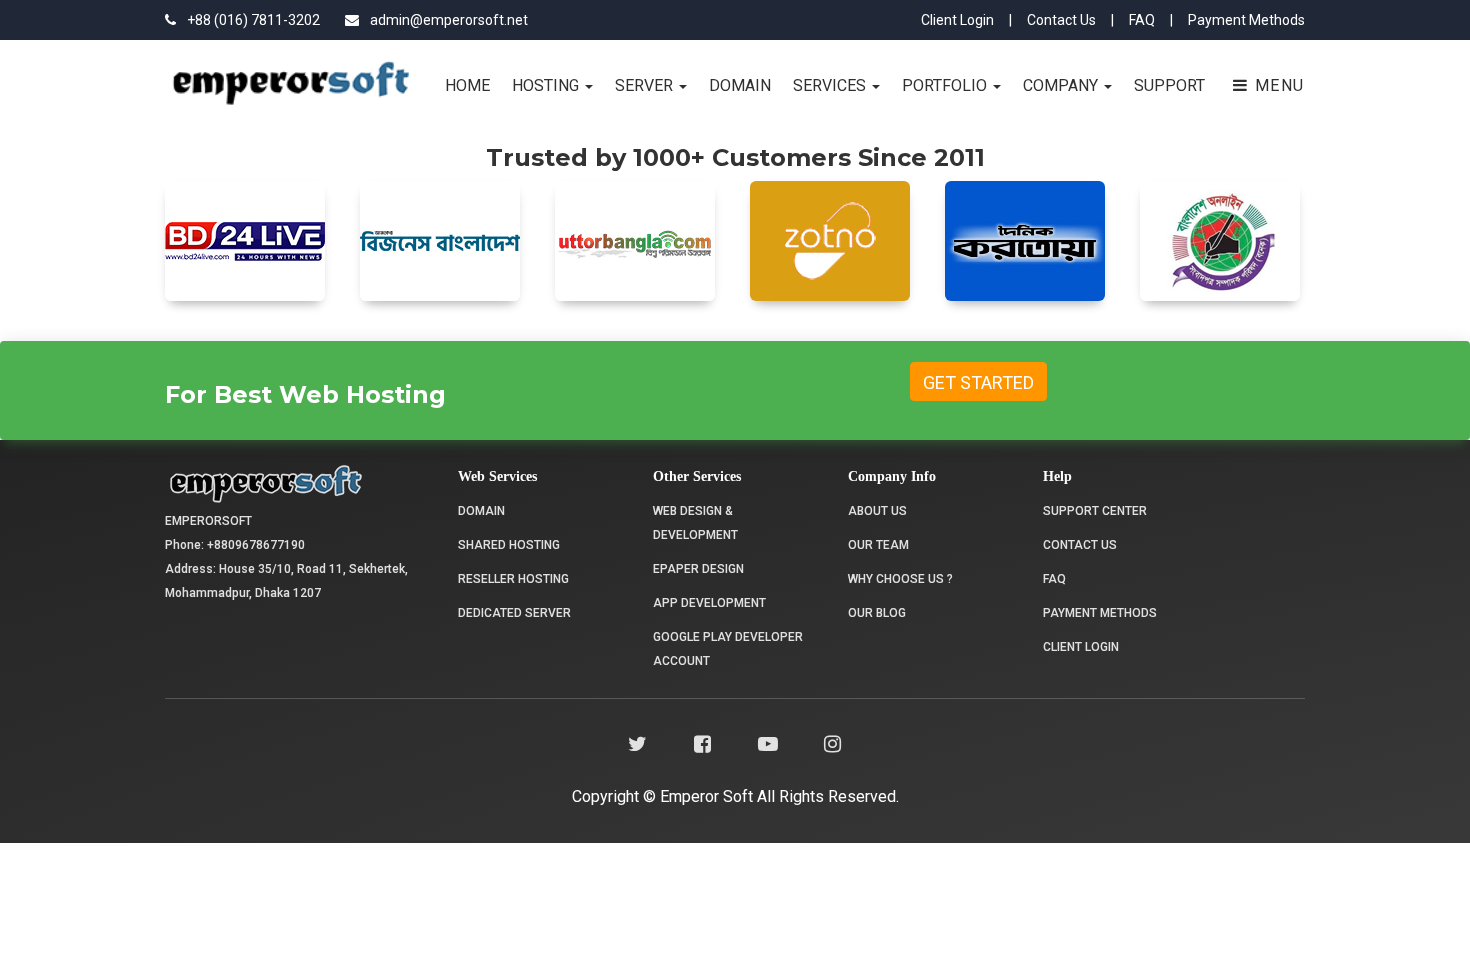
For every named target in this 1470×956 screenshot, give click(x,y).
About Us (877, 511)
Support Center (1095, 511)
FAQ (1142, 20)
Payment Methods (1246, 20)
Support (1169, 85)
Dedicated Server (514, 613)
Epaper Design (698, 569)
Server (646, 85)
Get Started (978, 382)
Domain (740, 85)
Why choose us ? (900, 579)
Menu (1277, 85)
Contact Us (1061, 20)
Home (467, 85)
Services (831, 85)
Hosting (547, 85)
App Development (709, 603)
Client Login (957, 20)
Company (1062, 85)
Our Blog (877, 613)
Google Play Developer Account (728, 649)
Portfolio (946, 85)
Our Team (878, 545)
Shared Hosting (509, 545)
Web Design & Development (695, 523)
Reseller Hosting (513, 579)
